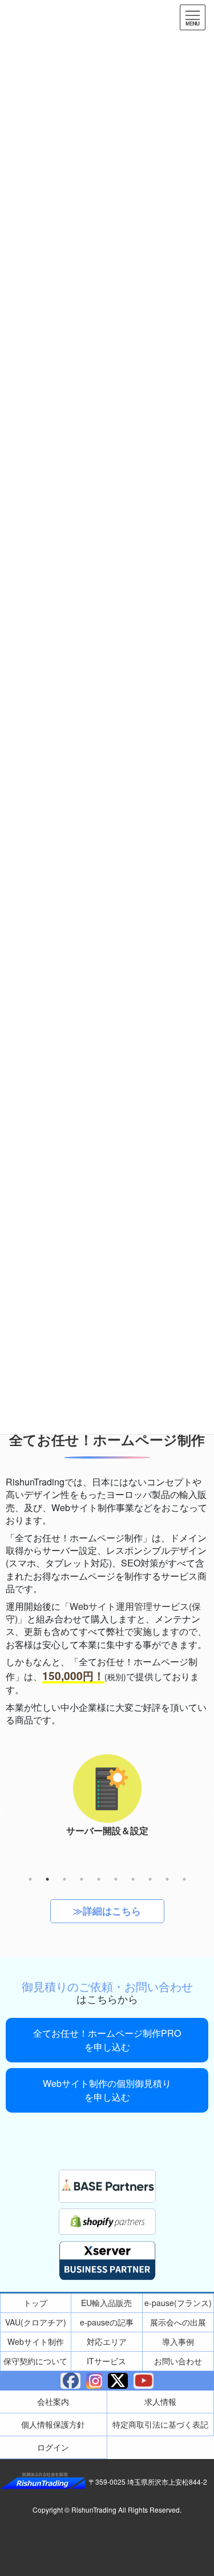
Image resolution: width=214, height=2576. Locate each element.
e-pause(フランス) (178, 2303)
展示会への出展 (178, 2322)
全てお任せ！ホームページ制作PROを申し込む (107, 2040)
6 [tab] (116, 1879)
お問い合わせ (178, 2361)
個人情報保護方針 (53, 2424)
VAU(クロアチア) (36, 2322)
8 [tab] (150, 1879)
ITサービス (106, 2361)
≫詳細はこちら (107, 1911)
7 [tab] (133, 1879)
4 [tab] (82, 1879)
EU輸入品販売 (106, 2303)
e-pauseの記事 (107, 2322)
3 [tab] (64, 1879)
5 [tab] (99, 1879)
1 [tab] (30, 1879)
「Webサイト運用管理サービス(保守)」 (103, 1612)
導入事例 (178, 2341)
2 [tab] (47, 1879)
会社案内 (53, 2401)
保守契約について (35, 2361)
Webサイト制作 (36, 2341)
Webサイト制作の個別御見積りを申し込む (107, 2090)
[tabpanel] (107, 1802)
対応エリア (107, 2341)
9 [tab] (167, 1879)
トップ (35, 2303)
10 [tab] (184, 1879)
